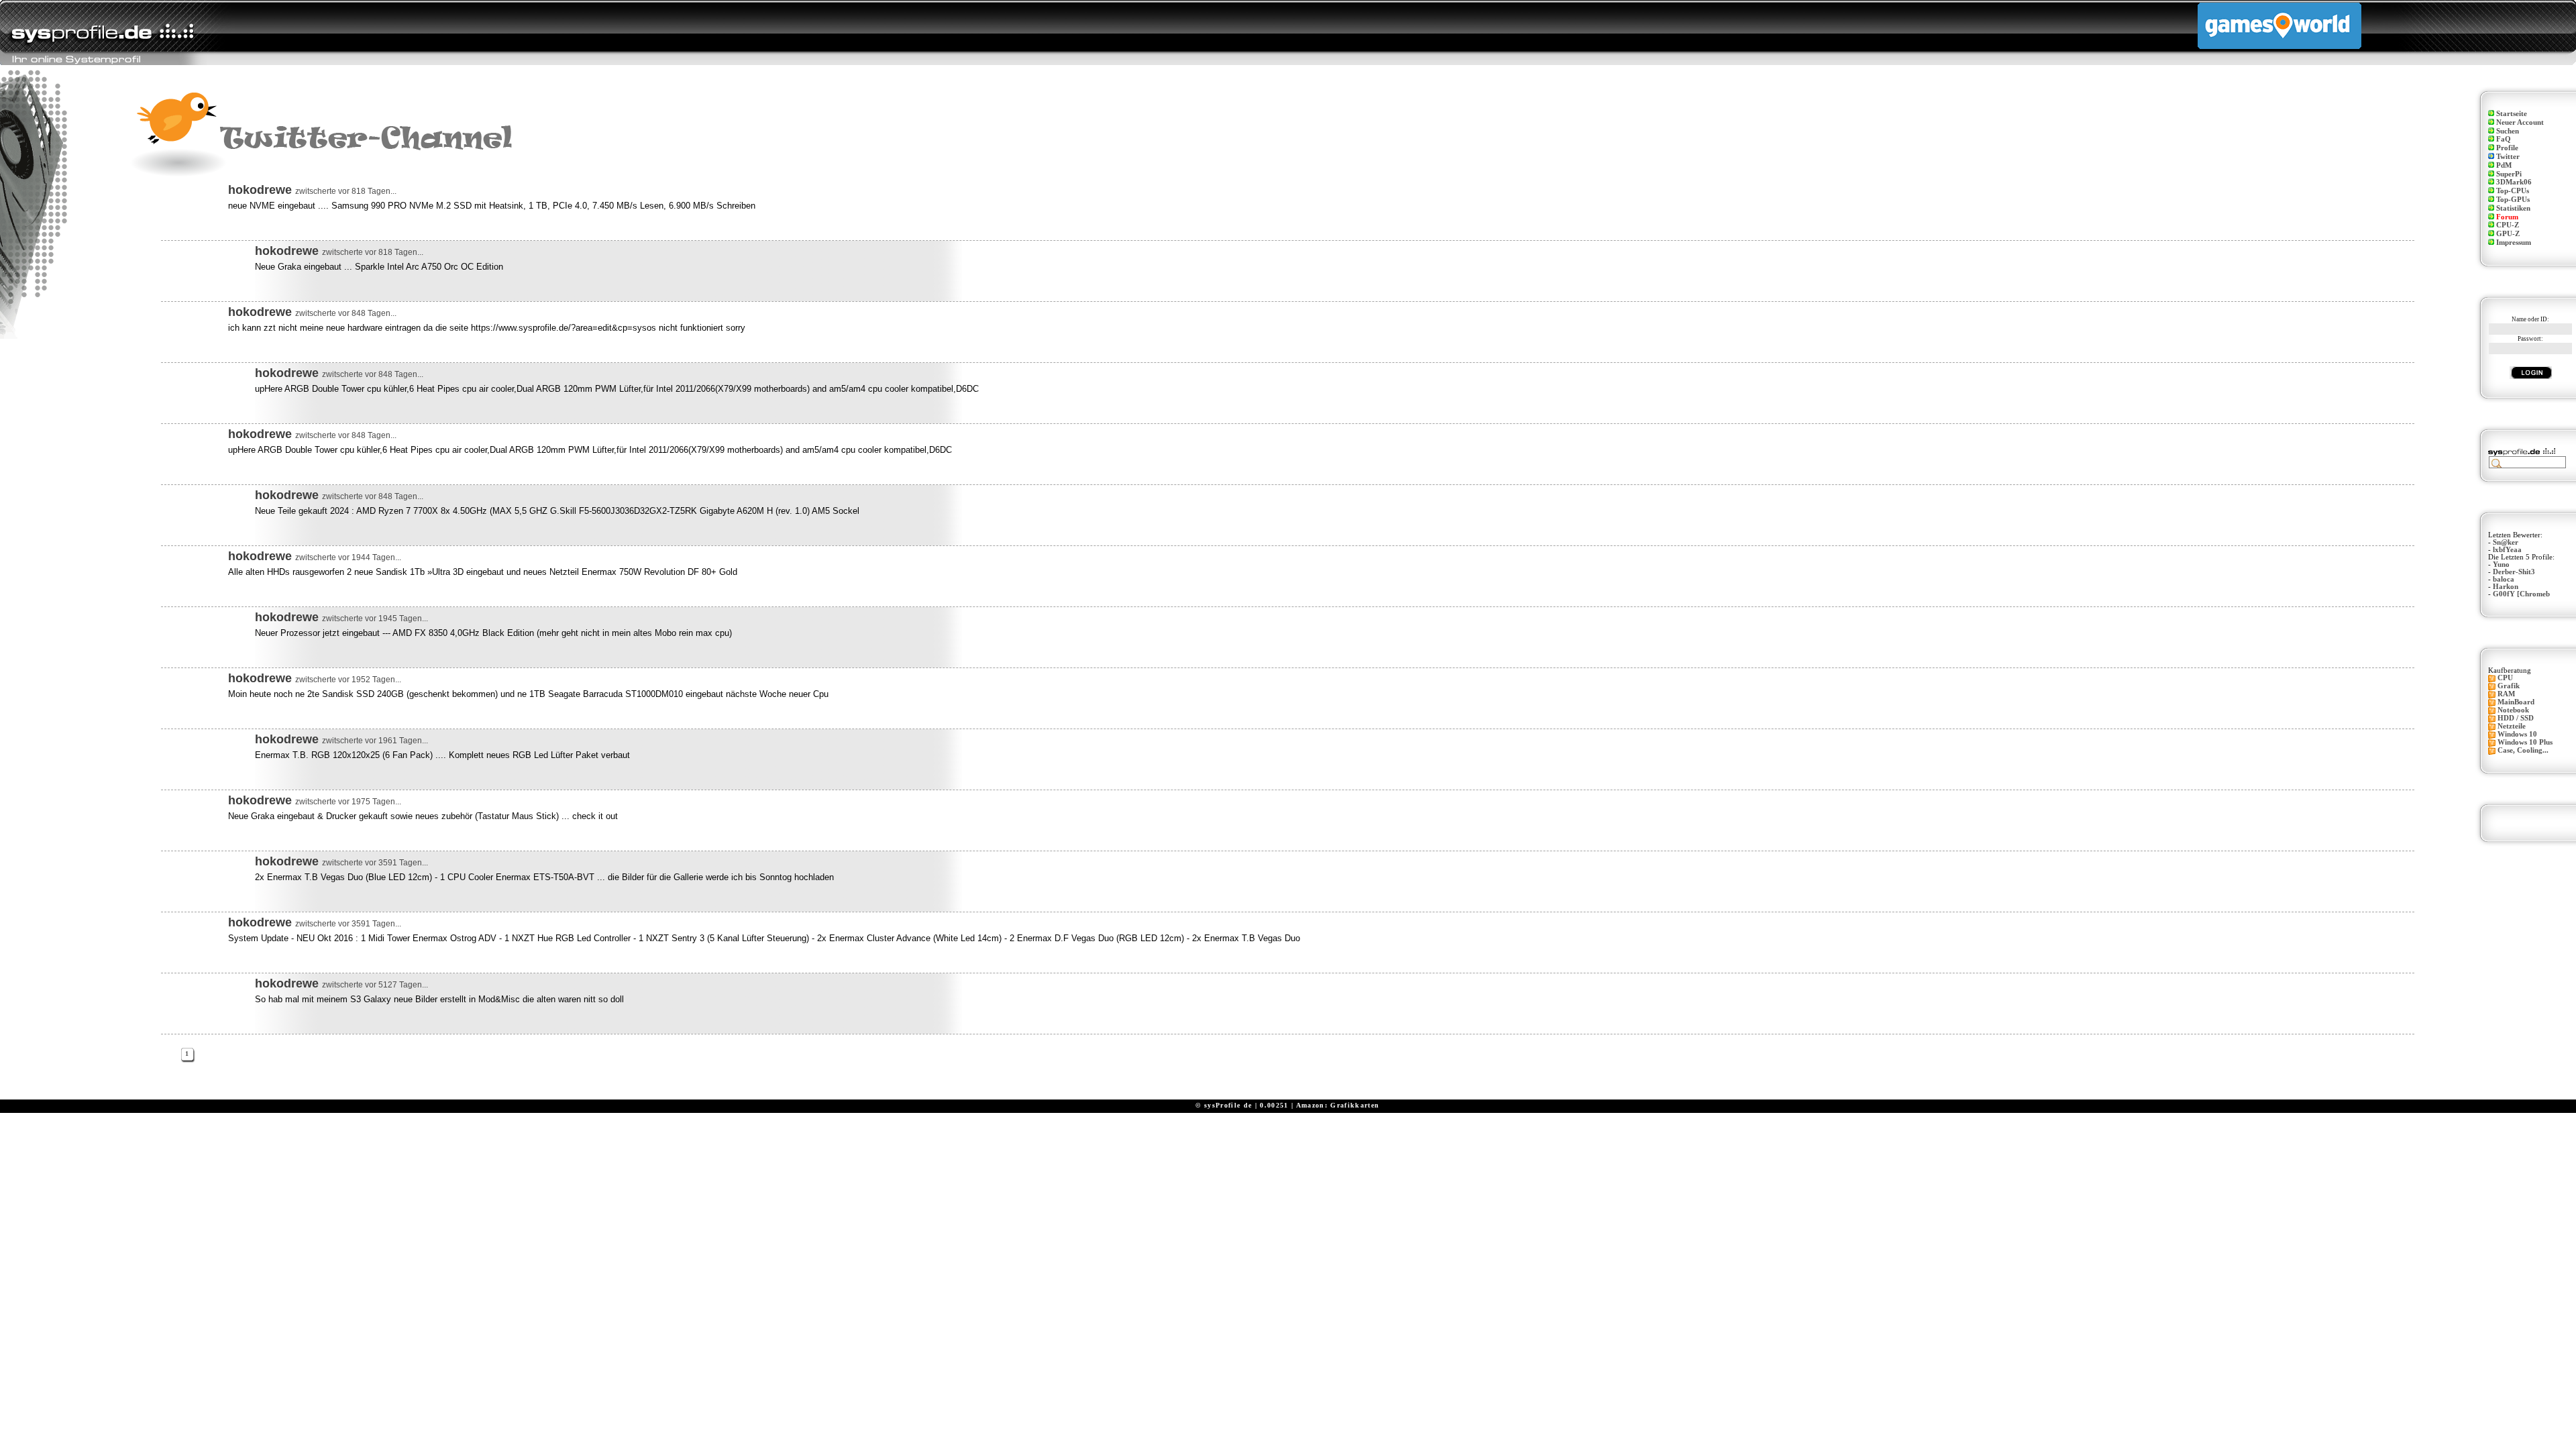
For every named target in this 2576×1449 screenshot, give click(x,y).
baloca (2504, 579)
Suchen (2508, 131)
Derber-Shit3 (2514, 572)
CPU (2505, 678)
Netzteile (2512, 726)
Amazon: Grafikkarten (1338, 1105)
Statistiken (2513, 208)
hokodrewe (260, 190)
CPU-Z (2508, 225)
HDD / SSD (2516, 718)
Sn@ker (2506, 542)
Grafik (2509, 686)
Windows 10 (2517, 734)
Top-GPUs (2513, 200)
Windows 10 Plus (2525, 742)
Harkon (2506, 587)
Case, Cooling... (2523, 750)
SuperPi (2509, 174)
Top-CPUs (2513, 191)
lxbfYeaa (2507, 550)
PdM (2504, 165)
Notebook (2513, 710)
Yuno (2501, 565)
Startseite (2512, 114)
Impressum (2514, 243)
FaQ (2504, 139)
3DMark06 (2514, 182)
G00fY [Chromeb (2521, 594)
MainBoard (2516, 702)
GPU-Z (2508, 234)
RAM (2506, 694)
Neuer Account (2520, 122)
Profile (2507, 148)
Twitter (2508, 157)
